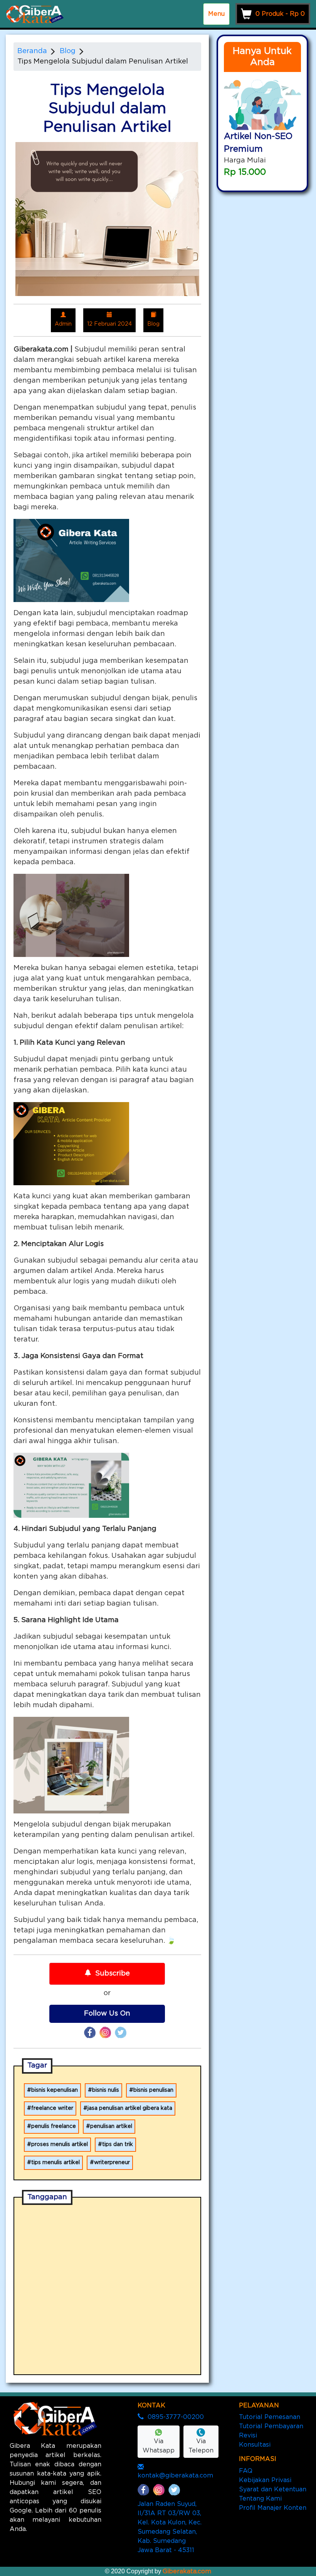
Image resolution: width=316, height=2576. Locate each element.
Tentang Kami (260, 2499)
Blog (68, 51)
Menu (216, 14)
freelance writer (52, 2108)
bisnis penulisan (153, 2090)
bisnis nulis (106, 2090)
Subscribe (113, 1974)
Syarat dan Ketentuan (273, 2489)
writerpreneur (112, 2163)
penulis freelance (54, 2126)
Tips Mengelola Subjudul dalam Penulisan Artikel (103, 62)
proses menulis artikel (60, 2144)
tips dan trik (118, 2144)
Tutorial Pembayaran (271, 2426)
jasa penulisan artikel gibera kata (130, 2108)
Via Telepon (201, 2446)
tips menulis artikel (55, 2163)
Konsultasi (255, 2445)
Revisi (248, 2435)
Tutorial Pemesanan (270, 2417)
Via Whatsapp (159, 2446)
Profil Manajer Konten (273, 2508)
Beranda (32, 51)
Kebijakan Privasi (265, 2480)
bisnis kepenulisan (55, 2090)
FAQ (246, 2471)
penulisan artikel (111, 2126)
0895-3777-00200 (176, 2417)
